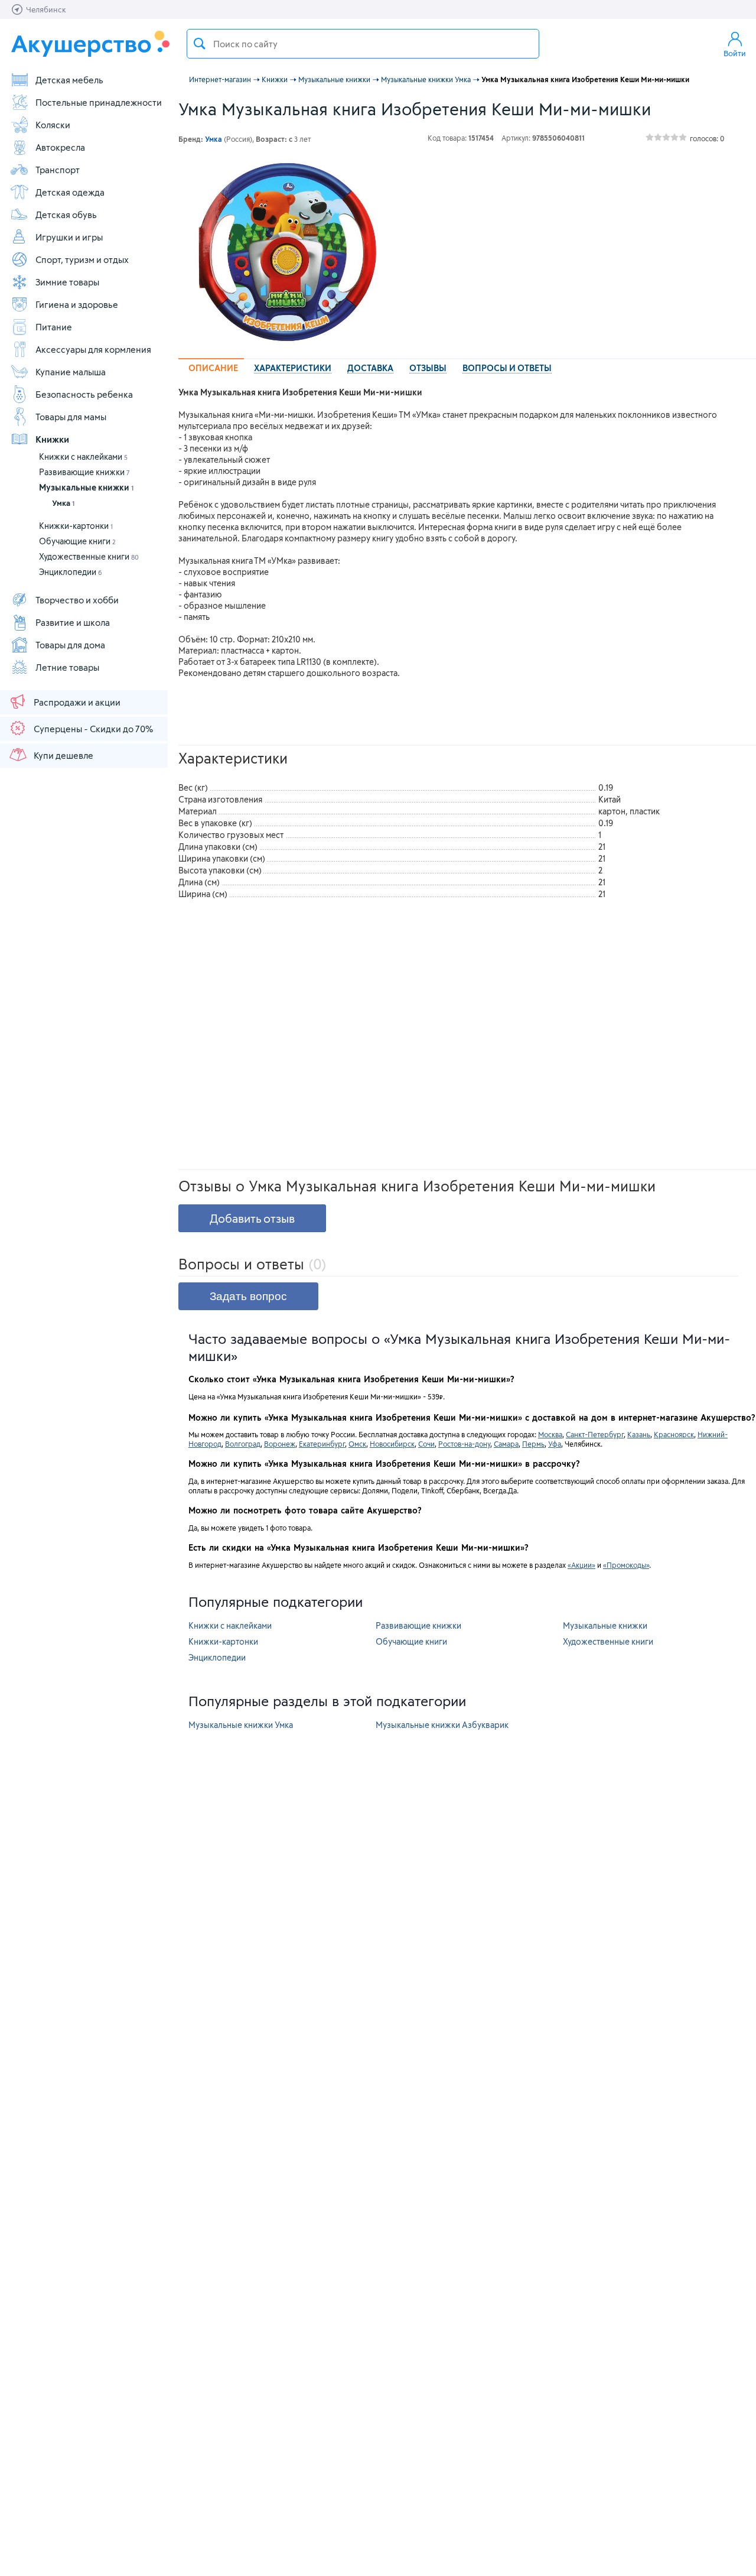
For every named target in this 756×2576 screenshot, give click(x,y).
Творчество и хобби (77, 600)
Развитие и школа (73, 622)
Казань (639, 1434)
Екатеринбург (322, 1444)
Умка (63, 503)
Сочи (426, 1444)
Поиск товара (200, 44)
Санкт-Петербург (595, 1434)
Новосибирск (392, 1444)
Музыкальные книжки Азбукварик (442, 1725)
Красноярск (674, 1434)
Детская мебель (69, 80)
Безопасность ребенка (84, 394)
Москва (550, 1434)
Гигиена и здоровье (77, 304)
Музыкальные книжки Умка (241, 1725)
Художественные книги (89, 556)
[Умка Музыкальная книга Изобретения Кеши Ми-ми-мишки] (287, 252)
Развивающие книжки (84, 472)
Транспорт (58, 170)
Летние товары (67, 667)
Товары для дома (70, 645)
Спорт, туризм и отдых (82, 259)
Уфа (555, 1444)
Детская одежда (70, 192)
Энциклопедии (71, 572)
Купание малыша (71, 372)
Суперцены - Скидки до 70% (93, 729)
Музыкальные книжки (86, 487)
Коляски (53, 125)
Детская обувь (66, 215)
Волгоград (243, 1444)
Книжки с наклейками (83, 457)
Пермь (533, 1444)
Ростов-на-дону (464, 1444)
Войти (735, 53)
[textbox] (363, 44)
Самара (506, 1444)
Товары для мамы (71, 417)
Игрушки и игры (69, 237)
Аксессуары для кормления (93, 349)
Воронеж (280, 1444)
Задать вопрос (248, 1296)
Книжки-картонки (76, 526)
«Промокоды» (626, 1565)
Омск (357, 1444)
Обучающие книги (77, 541)
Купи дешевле (63, 755)
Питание (54, 327)
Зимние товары (67, 282)
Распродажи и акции (77, 702)
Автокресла (60, 147)
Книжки (52, 439)
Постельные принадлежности (99, 102)
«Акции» (581, 1565)
